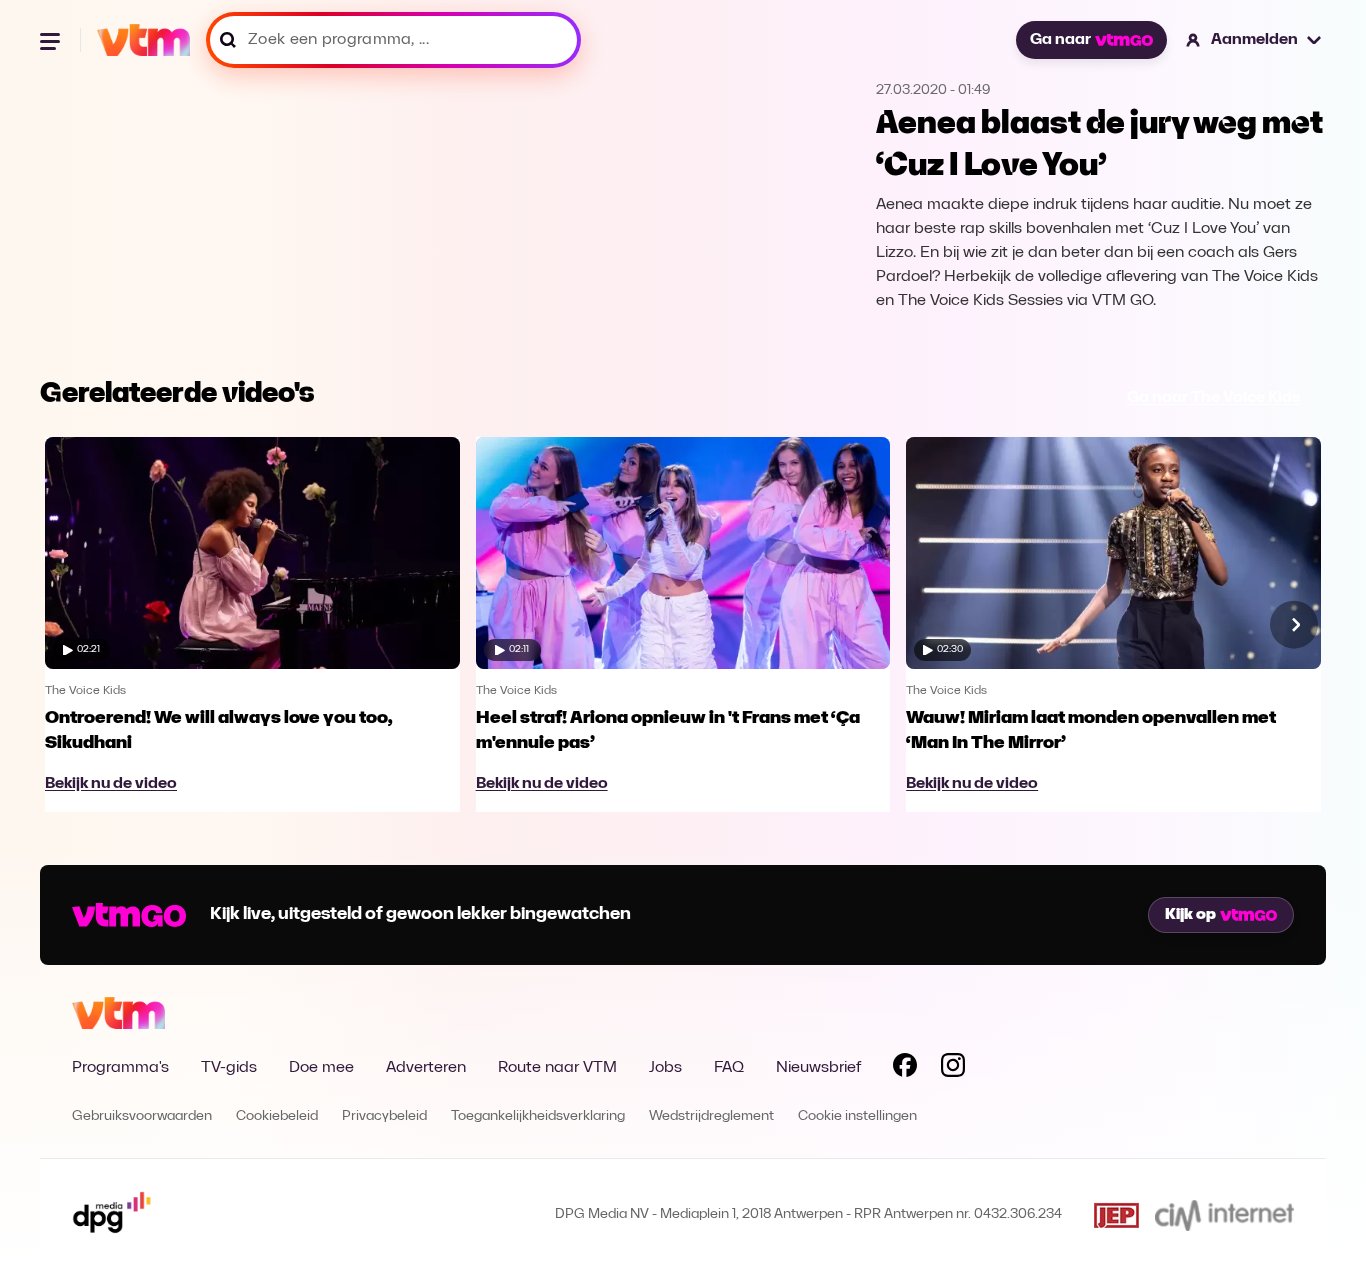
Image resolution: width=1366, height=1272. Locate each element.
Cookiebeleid (277, 1116)
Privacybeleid (384, 1116)
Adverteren (426, 1068)
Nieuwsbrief (818, 1068)
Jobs (665, 1068)
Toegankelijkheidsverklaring (538, 1116)
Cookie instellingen (857, 1116)
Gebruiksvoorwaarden (142, 1116)
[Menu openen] (52, 40)
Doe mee (321, 1068)
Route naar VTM (557, 1068)
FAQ (729, 1068)
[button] (1254, 40)
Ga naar (1060, 40)
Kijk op (1190, 915)
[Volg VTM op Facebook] (905, 1069)
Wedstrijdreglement (711, 1116)
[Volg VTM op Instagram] (953, 1069)
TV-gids (229, 1068)
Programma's (120, 1068)
